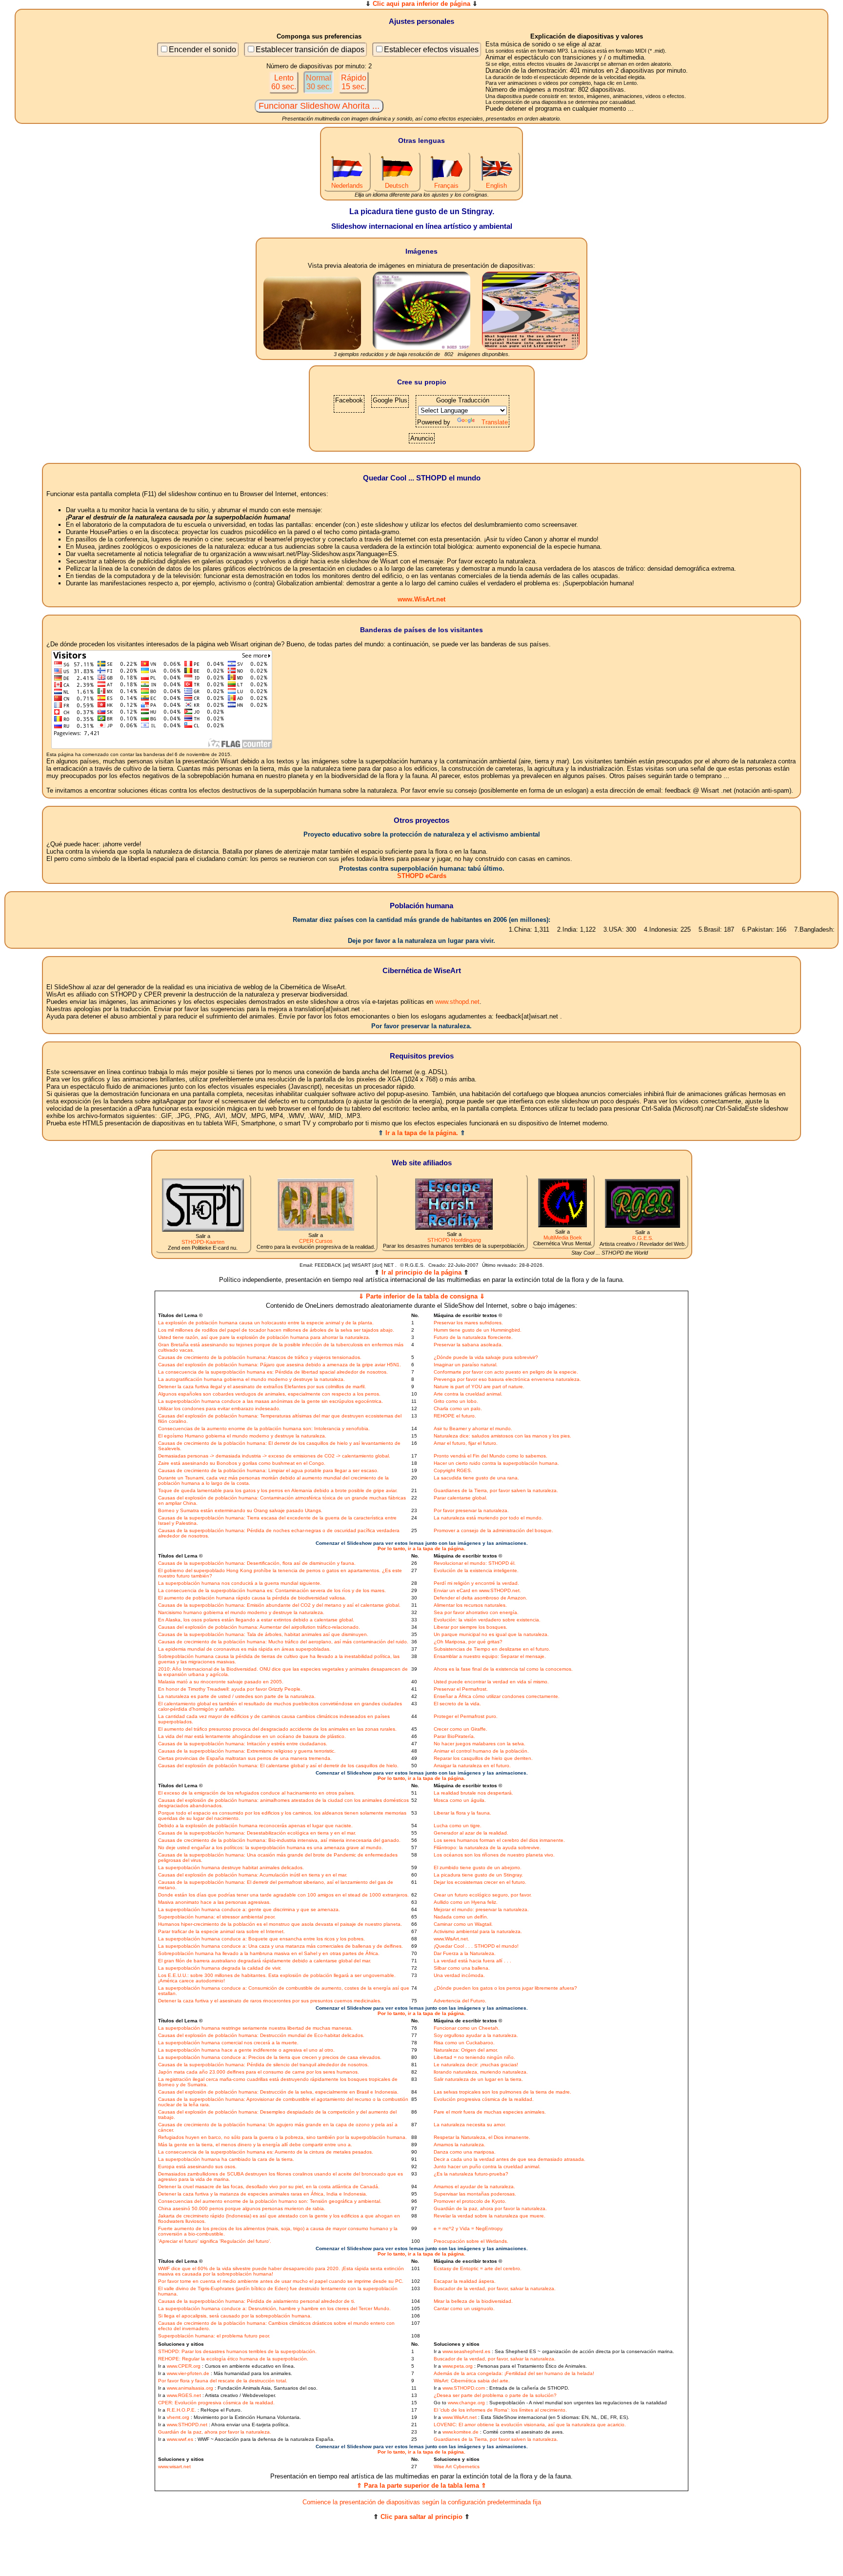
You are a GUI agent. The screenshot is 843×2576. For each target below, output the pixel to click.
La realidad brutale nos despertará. (473, 1793)
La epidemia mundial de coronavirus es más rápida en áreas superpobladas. (244, 1649)
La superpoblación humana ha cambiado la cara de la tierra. (226, 2159)
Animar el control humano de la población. (481, 1751)
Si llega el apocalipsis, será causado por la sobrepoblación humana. (235, 2316)
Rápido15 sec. (354, 82)
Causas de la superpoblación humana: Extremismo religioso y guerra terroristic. (247, 1751)
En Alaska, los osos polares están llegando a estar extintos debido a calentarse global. (256, 1620)
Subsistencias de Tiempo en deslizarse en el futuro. (492, 1649)
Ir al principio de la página (421, 1272)
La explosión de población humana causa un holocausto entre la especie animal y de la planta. (266, 1323)
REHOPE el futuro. (455, 1416)
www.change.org (466, 2403)
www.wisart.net (174, 2466)
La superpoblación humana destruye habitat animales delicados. (231, 1867)
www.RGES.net (184, 2395)
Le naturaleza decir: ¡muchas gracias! (476, 2065)
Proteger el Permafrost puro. (466, 1716)
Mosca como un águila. (460, 1800)
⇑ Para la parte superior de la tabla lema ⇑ (421, 2486)
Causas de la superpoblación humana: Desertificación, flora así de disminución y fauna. (257, 1563)
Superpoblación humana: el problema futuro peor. (214, 2336)
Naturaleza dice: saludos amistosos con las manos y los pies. (502, 1436)
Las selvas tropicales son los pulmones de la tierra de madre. (502, 2092)
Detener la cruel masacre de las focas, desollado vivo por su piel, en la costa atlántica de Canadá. (269, 2187)
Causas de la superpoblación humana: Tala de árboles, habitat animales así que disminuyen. (263, 1634)
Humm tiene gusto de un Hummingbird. (478, 1330)
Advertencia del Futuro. (460, 2001)
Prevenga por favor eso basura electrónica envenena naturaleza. (507, 1379)
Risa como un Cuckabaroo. (464, 2043)
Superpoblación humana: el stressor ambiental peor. (217, 1917)
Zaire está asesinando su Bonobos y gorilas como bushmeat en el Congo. (242, 1463)
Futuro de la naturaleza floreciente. (473, 1337)
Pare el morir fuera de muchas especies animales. (490, 2112)
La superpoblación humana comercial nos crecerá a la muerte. (228, 2043)
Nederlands (347, 186)
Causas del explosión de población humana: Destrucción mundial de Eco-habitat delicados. (261, 2035)
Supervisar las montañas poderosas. (475, 2194)
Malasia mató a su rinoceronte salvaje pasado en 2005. (221, 1682)
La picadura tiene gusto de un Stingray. (478, 1875)
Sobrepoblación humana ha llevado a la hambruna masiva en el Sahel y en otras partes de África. (269, 1953)
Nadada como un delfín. (461, 1917)
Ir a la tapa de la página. (422, 1133)
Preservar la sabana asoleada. (468, 1345)
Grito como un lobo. (456, 1401)
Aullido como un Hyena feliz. (466, 1902)
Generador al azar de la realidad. (471, 1833)
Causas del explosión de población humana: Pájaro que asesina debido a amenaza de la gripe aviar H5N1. (280, 1365)
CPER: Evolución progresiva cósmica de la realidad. (216, 2403)
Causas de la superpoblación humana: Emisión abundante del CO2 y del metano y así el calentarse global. (279, 1605)
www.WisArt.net (421, 599)
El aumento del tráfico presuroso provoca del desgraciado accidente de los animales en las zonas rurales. (277, 1729)
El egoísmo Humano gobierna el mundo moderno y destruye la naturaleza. (242, 1436)
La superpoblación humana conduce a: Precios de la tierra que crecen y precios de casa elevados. (270, 2057)
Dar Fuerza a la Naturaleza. (465, 1953)
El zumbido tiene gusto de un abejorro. (478, 1867)
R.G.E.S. (643, 1238)
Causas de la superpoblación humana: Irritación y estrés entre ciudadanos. (243, 1744)
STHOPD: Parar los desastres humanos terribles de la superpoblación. (237, 2351)
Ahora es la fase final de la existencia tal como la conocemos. (503, 1669)
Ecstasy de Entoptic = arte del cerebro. (478, 2268)
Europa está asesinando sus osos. (197, 2167)
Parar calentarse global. (461, 1498)
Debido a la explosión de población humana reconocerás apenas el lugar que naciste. (255, 1826)
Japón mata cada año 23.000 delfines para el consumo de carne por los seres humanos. (259, 2072)
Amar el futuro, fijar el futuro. (466, 1443)
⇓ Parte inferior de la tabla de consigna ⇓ (422, 1296)
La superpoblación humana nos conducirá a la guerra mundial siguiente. (240, 1583)
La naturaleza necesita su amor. (470, 2125)
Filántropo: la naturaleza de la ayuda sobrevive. (487, 1847)
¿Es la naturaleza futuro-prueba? (471, 2174)
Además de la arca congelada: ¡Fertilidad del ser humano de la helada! (514, 2373)
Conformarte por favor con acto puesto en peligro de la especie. (506, 1372)
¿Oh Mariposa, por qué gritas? (468, 1642)
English (496, 186)
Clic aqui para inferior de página (421, 4)
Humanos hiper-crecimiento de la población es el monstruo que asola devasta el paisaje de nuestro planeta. (280, 1924)
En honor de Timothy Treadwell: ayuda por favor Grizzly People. (230, 1689)
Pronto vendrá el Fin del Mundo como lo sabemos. (491, 1456)
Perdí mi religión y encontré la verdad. (476, 1583)
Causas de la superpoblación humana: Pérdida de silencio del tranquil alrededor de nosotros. (263, 2065)
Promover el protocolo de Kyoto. (470, 2201)
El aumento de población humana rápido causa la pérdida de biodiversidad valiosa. (252, 1598)
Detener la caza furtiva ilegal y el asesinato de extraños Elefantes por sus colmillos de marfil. (262, 1387)
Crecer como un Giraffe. (461, 1729)
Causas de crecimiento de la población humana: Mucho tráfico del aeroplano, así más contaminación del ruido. (283, 1642)
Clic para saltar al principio (421, 2517)
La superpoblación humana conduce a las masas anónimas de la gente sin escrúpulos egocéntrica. (271, 1401)
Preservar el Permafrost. (461, 1689)
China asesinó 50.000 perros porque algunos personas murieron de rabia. (242, 2208)
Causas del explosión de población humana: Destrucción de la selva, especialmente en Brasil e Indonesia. (278, 2092)
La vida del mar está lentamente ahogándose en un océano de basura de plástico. (252, 1736)
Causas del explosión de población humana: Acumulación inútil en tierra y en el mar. (253, 1875)
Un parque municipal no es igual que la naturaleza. (491, 1634)
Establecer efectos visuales (431, 50)
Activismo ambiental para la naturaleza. (478, 1931)
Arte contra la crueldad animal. (468, 1394)
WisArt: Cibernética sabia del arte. (472, 2381)
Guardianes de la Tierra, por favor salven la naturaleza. (496, 1490)
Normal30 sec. (319, 82)
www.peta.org (458, 2366)
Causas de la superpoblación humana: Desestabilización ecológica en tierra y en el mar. (257, 1833)
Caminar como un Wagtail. (463, 1924)
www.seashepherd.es (466, 2351)
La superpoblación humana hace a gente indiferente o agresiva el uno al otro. (246, 2050)
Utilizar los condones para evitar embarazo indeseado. (219, 1408)
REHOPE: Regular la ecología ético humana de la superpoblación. (233, 2359)
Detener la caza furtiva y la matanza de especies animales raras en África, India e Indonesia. (263, 2194)
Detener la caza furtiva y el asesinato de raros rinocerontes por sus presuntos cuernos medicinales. (270, 2001)
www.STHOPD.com (464, 2388)
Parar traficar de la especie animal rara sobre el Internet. (221, 1931)
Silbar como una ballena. (462, 1968)
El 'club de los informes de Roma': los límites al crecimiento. (500, 2410)
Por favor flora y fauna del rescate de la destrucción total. (223, 2381)
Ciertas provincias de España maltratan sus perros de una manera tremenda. (245, 1758)
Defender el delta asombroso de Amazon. (481, 1598)
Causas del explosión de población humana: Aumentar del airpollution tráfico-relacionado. (259, 1627)
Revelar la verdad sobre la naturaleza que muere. (490, 2216)
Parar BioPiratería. (454, 1736)
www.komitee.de (461, 2432)
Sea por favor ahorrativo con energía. (476, 1612)
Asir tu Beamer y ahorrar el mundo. (473, 1428)
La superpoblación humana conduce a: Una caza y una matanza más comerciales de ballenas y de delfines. (281, 1946)
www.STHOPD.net (187, 2425)
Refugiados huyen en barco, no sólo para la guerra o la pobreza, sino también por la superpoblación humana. (282, 2137)
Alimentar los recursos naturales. (470, 1605)
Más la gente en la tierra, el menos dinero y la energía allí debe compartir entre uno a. (255, 2145)
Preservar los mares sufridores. (468, 1323)
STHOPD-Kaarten (203, 1242)
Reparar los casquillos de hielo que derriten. (483, 1758)
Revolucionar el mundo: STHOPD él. (475, 1563)
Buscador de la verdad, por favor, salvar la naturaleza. (495, 2288)
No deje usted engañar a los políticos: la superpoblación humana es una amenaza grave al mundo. (271, 1847)
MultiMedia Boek (563, 1238)
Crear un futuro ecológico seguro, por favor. (483, 1895)
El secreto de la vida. (457, 1704)
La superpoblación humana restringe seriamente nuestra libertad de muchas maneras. (255, 2028)
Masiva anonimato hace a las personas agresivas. (214, 1902)
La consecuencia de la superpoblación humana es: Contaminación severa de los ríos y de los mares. (272, 1590)
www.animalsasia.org (190, 2388)
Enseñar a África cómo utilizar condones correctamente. (497, 1696)
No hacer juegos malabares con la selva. (480, 1744)
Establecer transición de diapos (310, 50)
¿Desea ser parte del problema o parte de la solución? (495, 2395)
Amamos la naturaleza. (460, 2145)
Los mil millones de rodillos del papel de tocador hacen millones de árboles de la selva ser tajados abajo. (276, 1330)
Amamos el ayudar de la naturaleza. (474, 2187)
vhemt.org (178, 2417)
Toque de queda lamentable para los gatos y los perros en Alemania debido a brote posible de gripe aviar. (278, 1490)
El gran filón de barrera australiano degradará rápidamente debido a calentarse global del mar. (265, 1961)
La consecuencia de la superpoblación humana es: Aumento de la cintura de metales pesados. (266, 2152)
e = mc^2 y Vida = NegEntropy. (469, 2228)
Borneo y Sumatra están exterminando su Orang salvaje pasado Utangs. (240, 1510)
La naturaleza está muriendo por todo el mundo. (488, 1518)
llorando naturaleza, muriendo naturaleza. (481, 2072)
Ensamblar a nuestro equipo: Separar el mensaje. (490, 1656)
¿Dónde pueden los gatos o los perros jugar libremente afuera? (505, 1988)
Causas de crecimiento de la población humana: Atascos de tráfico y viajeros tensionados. (260, 1357)
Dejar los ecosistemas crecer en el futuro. (480, 1882)
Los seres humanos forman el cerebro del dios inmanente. (499, 1840)
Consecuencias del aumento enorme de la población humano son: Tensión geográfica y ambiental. (270, 2201)
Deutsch (397, 186)
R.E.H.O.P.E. (181, 2410)
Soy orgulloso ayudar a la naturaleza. (476, 2035)
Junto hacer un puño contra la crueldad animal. (487, 2167)
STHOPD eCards (422, 876)
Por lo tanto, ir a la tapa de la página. (421, 1548)
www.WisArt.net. (452, 1939)
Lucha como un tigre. (458, 1826)
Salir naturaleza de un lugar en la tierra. (478, 2079)
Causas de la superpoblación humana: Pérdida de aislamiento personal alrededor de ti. (257, 2301)
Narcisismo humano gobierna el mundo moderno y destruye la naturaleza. (241, 1612)
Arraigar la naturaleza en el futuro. (472, 1766)
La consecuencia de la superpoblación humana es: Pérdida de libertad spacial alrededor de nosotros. (273, 1372)
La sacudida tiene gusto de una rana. (476, 1478)
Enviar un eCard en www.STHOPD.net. (477, 1590)
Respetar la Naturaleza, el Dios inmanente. (482, 2137)
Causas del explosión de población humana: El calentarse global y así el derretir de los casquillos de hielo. (278, 1766)
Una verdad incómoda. (459, 1975)
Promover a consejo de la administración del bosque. (493, 1530)
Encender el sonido (202, 50)
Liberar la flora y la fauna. (462, 1813)
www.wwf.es (180, 2439)
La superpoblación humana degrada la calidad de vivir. (220, 1968)
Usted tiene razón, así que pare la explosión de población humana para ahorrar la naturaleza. (264, 1337)
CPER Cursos (316, 1241)
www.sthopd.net (457, 1002)
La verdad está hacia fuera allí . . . (472, 1961)
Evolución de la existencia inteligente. (476, 1570)
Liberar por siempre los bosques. (471, 1627)
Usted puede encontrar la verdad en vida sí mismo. (491, 1682)
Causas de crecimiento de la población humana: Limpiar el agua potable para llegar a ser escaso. (268, 1470)
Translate (495, 422)
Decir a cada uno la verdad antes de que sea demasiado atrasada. (510, 2159)
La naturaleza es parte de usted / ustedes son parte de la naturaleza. (237, 1696)
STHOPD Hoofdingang (454, 1240)
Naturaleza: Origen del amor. (466, 2050)
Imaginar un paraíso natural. (466, 1365)
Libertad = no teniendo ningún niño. (474, 2057)
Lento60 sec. (284, 82)
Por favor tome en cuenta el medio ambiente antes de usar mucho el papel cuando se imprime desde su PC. (281, 2281)
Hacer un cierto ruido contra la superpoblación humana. (496, 1463)
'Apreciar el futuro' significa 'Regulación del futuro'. (215, 2241)
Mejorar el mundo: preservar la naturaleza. (481, 1909)
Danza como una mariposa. (465, 2152)
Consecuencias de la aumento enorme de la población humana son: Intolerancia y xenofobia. (264, 1428)
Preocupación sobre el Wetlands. (471, 2241)
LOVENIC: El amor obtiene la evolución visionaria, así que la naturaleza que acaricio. (530, 2425)
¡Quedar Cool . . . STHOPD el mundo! (476, 1946)
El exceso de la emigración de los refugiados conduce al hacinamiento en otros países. (257, 1793)
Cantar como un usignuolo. (464, 2308)
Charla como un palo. (458, 1408)
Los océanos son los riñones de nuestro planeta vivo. (494, 1855)
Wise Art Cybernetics (457, 2466)
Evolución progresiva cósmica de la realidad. (484, 2099)
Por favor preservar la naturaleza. (471, 1510)
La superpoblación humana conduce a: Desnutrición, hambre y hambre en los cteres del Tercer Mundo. (274, 2308)
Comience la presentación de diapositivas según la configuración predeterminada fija (422, 2502)
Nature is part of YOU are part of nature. (479, 1387)
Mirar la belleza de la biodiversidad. (473, 2301)
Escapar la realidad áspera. (465, 2281)
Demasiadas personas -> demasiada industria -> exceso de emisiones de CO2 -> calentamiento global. (274, 1456)
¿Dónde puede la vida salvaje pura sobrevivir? (486, 1357)
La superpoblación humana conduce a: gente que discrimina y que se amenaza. (249, 1909)
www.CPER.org (184, 2366)
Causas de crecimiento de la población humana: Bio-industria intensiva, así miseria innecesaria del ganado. (279, 1840)
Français (446, 186)
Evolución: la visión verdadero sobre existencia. (487, 1620)
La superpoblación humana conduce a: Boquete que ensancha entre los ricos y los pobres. (261, 1939)
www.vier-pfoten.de (188, 2373)
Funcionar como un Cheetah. (467, 2028)
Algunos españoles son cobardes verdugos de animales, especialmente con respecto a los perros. (269, 1394)
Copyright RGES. (453, 1470)
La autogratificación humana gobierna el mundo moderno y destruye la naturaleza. (251, 1379)
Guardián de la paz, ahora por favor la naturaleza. (490, 2208)
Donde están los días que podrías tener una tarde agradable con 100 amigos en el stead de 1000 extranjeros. (283, 1895)
